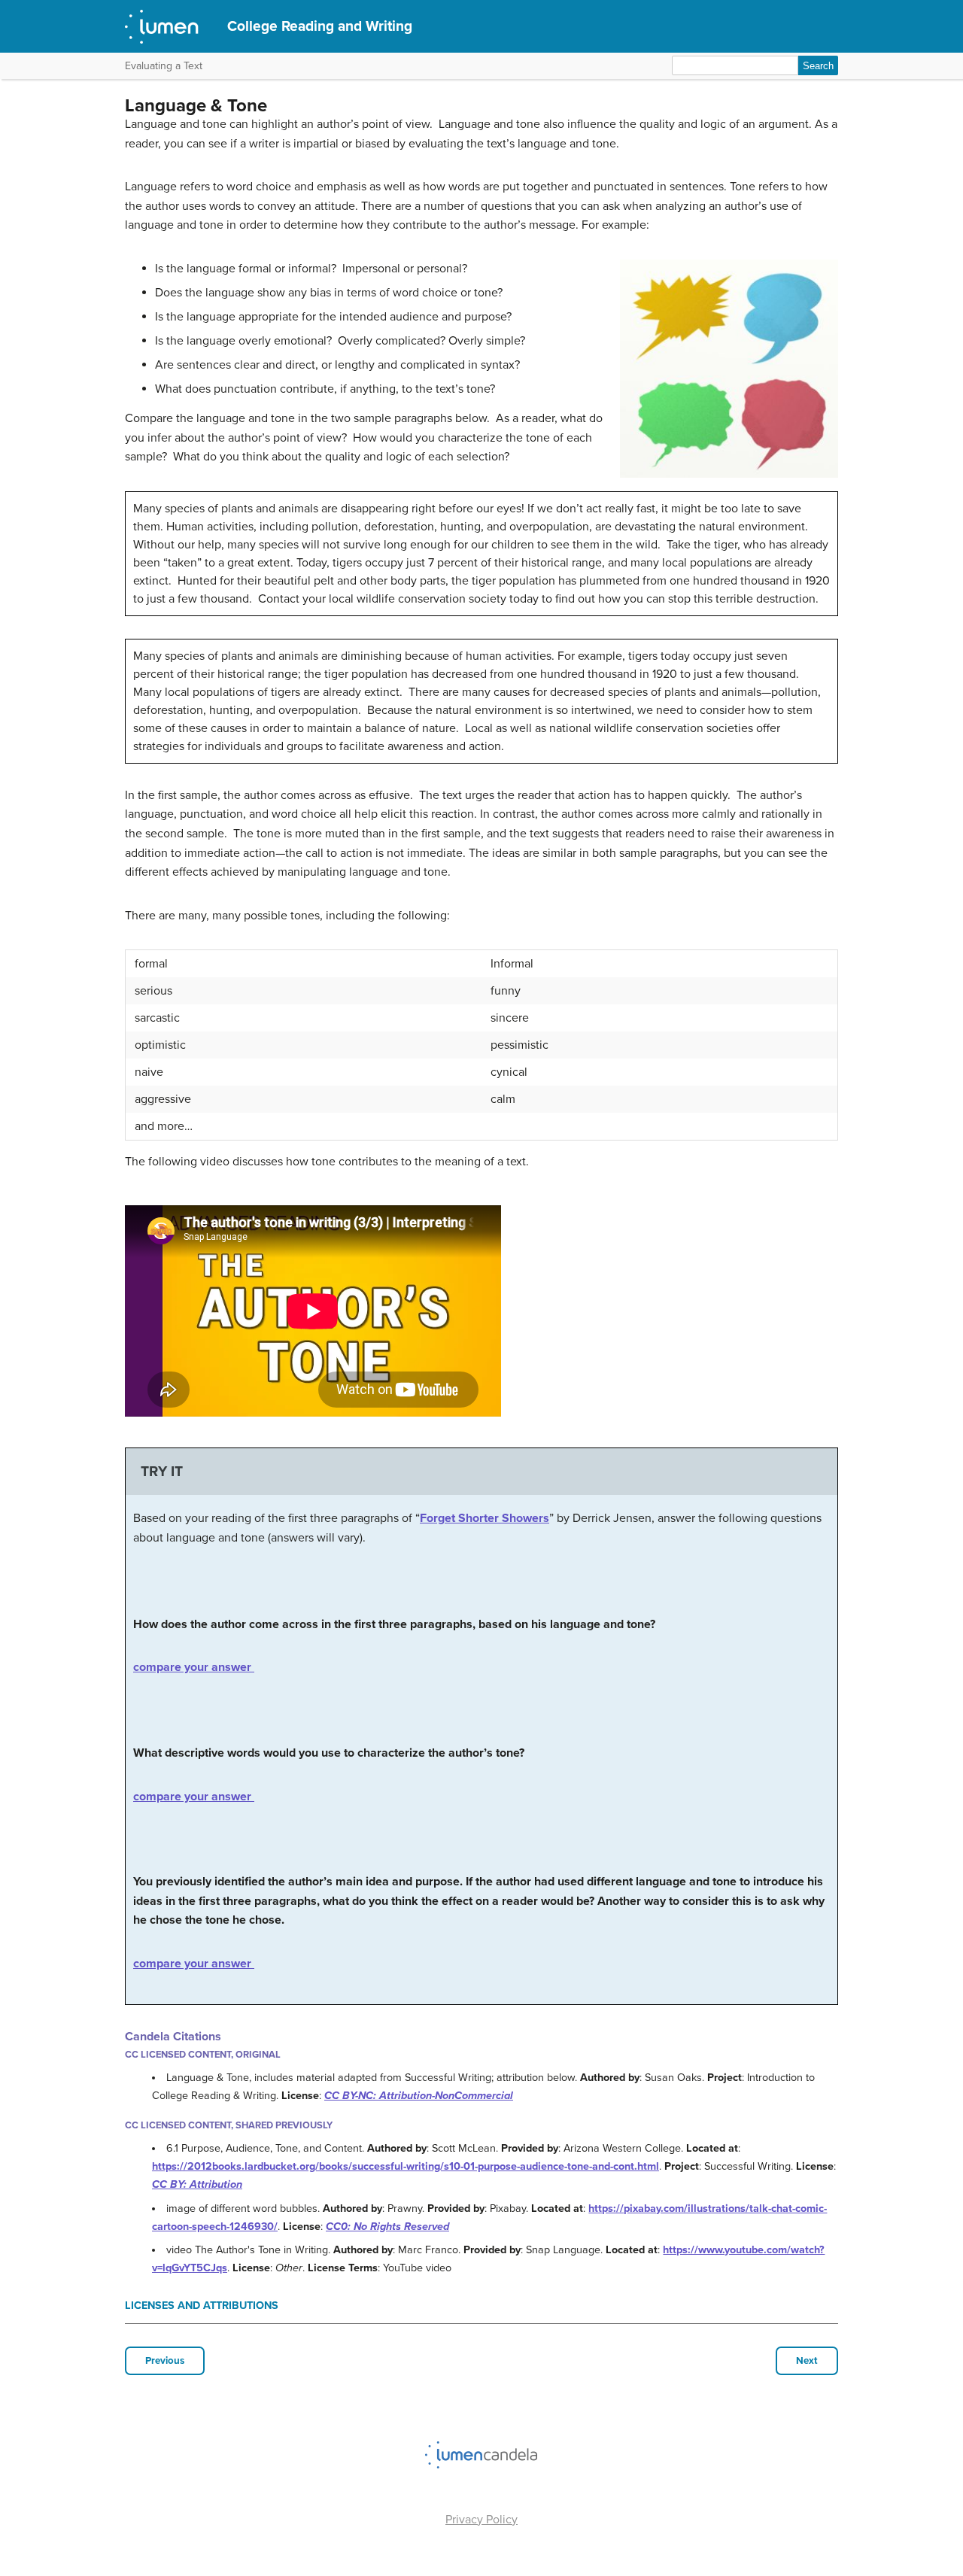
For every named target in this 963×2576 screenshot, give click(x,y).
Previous (165, 2361)
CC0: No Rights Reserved (387, 2227)
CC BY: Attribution (197, 2184)
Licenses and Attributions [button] (202, 2306)
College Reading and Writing (320, 26)
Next (807, 2361)
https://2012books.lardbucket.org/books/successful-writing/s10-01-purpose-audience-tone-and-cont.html (406, 2166)
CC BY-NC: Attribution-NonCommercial (419, 2096)
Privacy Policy (481, 2520)
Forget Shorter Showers (485, 1518)
